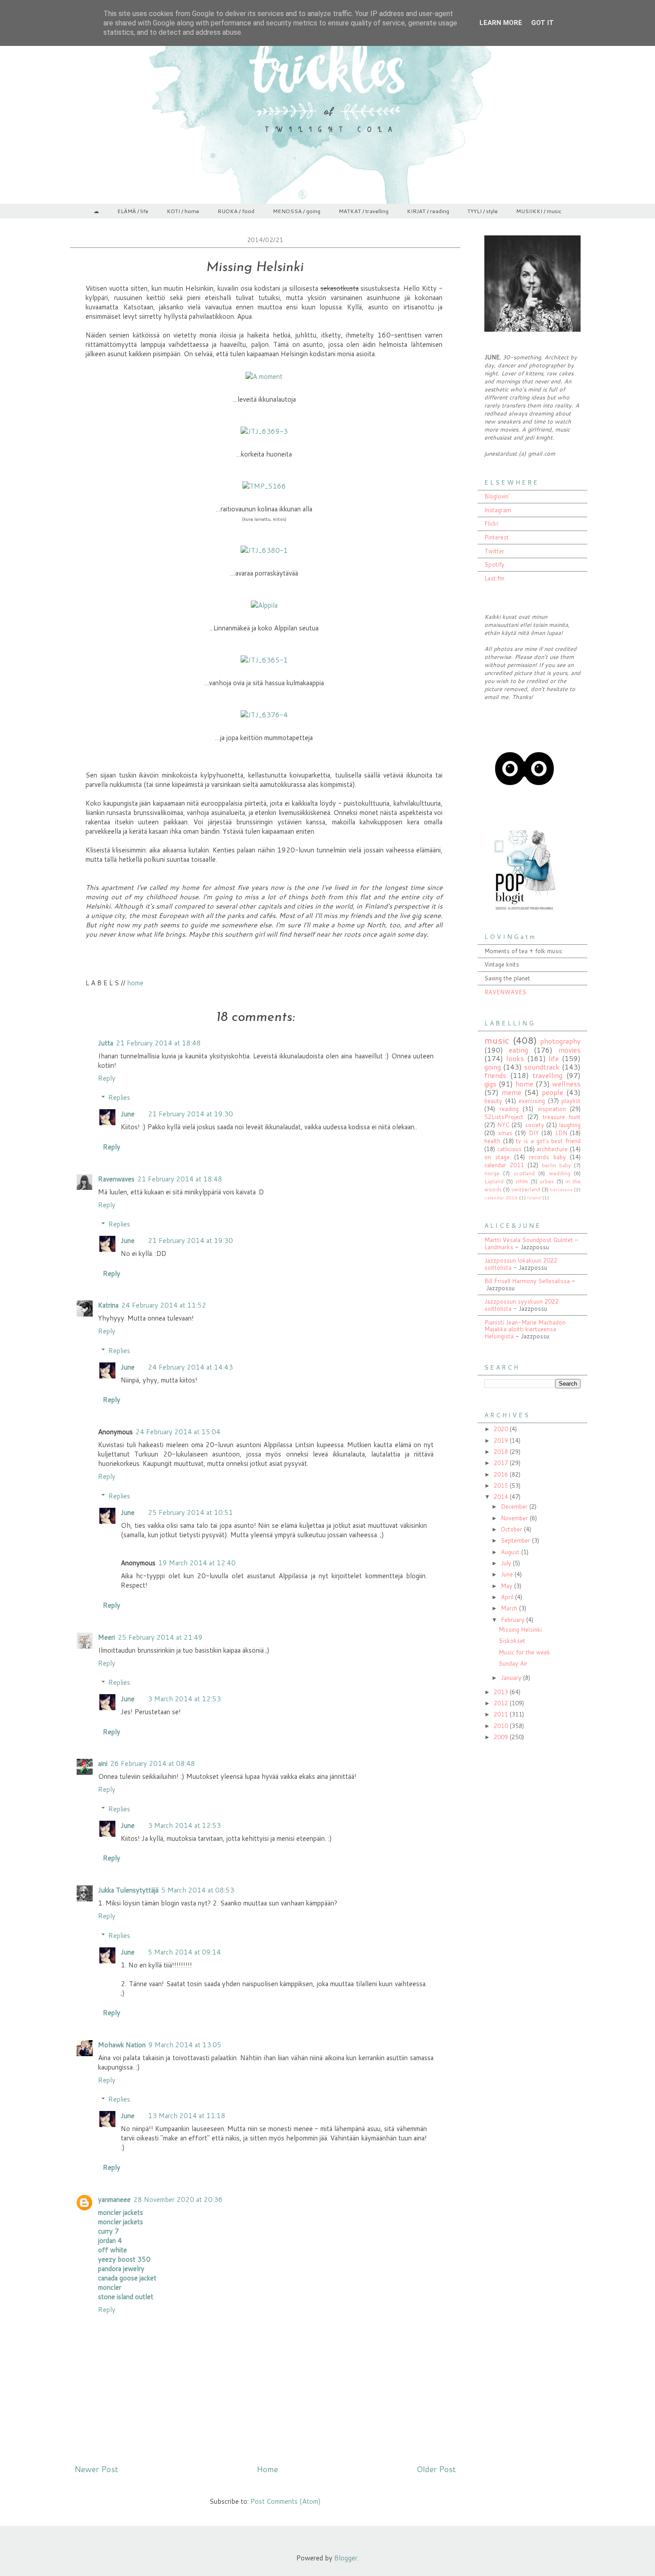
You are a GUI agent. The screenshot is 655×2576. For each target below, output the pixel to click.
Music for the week (524, 1652)
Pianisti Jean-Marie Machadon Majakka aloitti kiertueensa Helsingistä (525, 1329)
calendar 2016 (501, 1197)
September (516, 1540)
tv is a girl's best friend (548, 1141)
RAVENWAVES (505, 992)
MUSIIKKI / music (539, 211)
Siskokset (512, 1641)
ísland (534, 1197)
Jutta (106, 1043)
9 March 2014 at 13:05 (185, 2045)
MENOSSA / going (297, 211)
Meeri (106, 1637)
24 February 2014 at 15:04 (178, 1432)
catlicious (510, 1149)
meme (512, 1092)
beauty (493, 1101)
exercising (532, 1101)
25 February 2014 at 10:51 (190, 1512)
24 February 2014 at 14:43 (190, 1367)
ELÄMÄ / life (133, 211)
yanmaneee (114, 2199)
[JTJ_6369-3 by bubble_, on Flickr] (264, 431)
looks (515, 1058)
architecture (552, 1149)
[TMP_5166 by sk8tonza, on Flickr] (264, 486)
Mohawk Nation (122, 2045)
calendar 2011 (504, 1165)
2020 (502, 1429)
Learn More (501, 23)
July (507, 1563)
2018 (502, 1452)
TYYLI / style (483, 211)
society (534, 1125)
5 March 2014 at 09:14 (184, 1952)
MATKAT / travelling (364, 211)
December (515, 1506)
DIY (534, 1133)
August (511, 1552)
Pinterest (497, 537)
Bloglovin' (497, 496)
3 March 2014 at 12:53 (184, 1699)
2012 (502, 1703)
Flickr (491, 523)
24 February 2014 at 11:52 (164, 1305)
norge (492, 1173)
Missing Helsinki (520, 1630)
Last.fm (494, 578)
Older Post (436, 2469)
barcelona (561, 1189)
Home (267, 2469)
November (515, 1518)
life (554, 1058)
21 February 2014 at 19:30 (190, 1114)
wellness (566, 1084)
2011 (502, 1714)
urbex (547, 1181)
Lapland (494, 1181)
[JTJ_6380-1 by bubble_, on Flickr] (264, 550)
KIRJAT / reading (428, 211)
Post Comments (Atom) (286, 2501)
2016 (502, 1474)
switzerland (526, 1189)
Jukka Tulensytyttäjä (128, 1890)
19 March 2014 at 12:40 (197, 1563)
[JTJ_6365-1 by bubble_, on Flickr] (264, 660)
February (514, 1620)
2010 (502, 1726)
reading (509, 1109)
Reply (107, 1078)
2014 (502, 1497)
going (493, 1067)
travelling (547, 1075)
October (512, 1529)
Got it (542, 23)
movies (569, 1050)
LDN (561, 1133)
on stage (497, 1157)
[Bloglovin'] (524, 807)
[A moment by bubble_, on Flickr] (264, 377)
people (553, 1092)
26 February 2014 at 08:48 (153, 1763)
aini (103, 1763)
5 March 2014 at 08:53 (198, 1890)
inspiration (552, 1109)
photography (560, 1041)
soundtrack (542, 1067)
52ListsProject (504, 1117)
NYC (503, 1125)
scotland (524, 1173)
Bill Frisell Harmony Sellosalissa (527, 1281)
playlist (571, 1101)
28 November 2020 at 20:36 (178, 2199)
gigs (490, 1084)
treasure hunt (562, 1117)
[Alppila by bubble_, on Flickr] (264, 605)
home (135, 983)
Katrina (108, 1305)
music (497, 1040)
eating (518, 1050)
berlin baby (556, 1165)
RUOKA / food (236, 211)
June (128, 1114)
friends (495, 1075)
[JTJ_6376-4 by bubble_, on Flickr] (264, 715)
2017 (502, 1463)
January (512, 1678)
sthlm (522, 1181)
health (492, 1141)
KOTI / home (183, 211)
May (508, 1586)
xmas (505, 1133)
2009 (502, 1737)
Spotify (494, 564)
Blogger (346, 2558)
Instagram (498, 510)
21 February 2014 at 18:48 (158, 1043)
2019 (502, 1440)
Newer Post (96, 2469)
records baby (547, 1157)
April (508, 1597)
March (510, 1608)
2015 (502, 1486)
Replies (119, 1097)
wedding (560, 1173)
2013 (502, 1692)
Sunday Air (513, 1663)
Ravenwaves (116, 1179)
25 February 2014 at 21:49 (160, 1637)
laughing (570, 1125)
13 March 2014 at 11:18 (187, 2116)
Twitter (494, 551)
